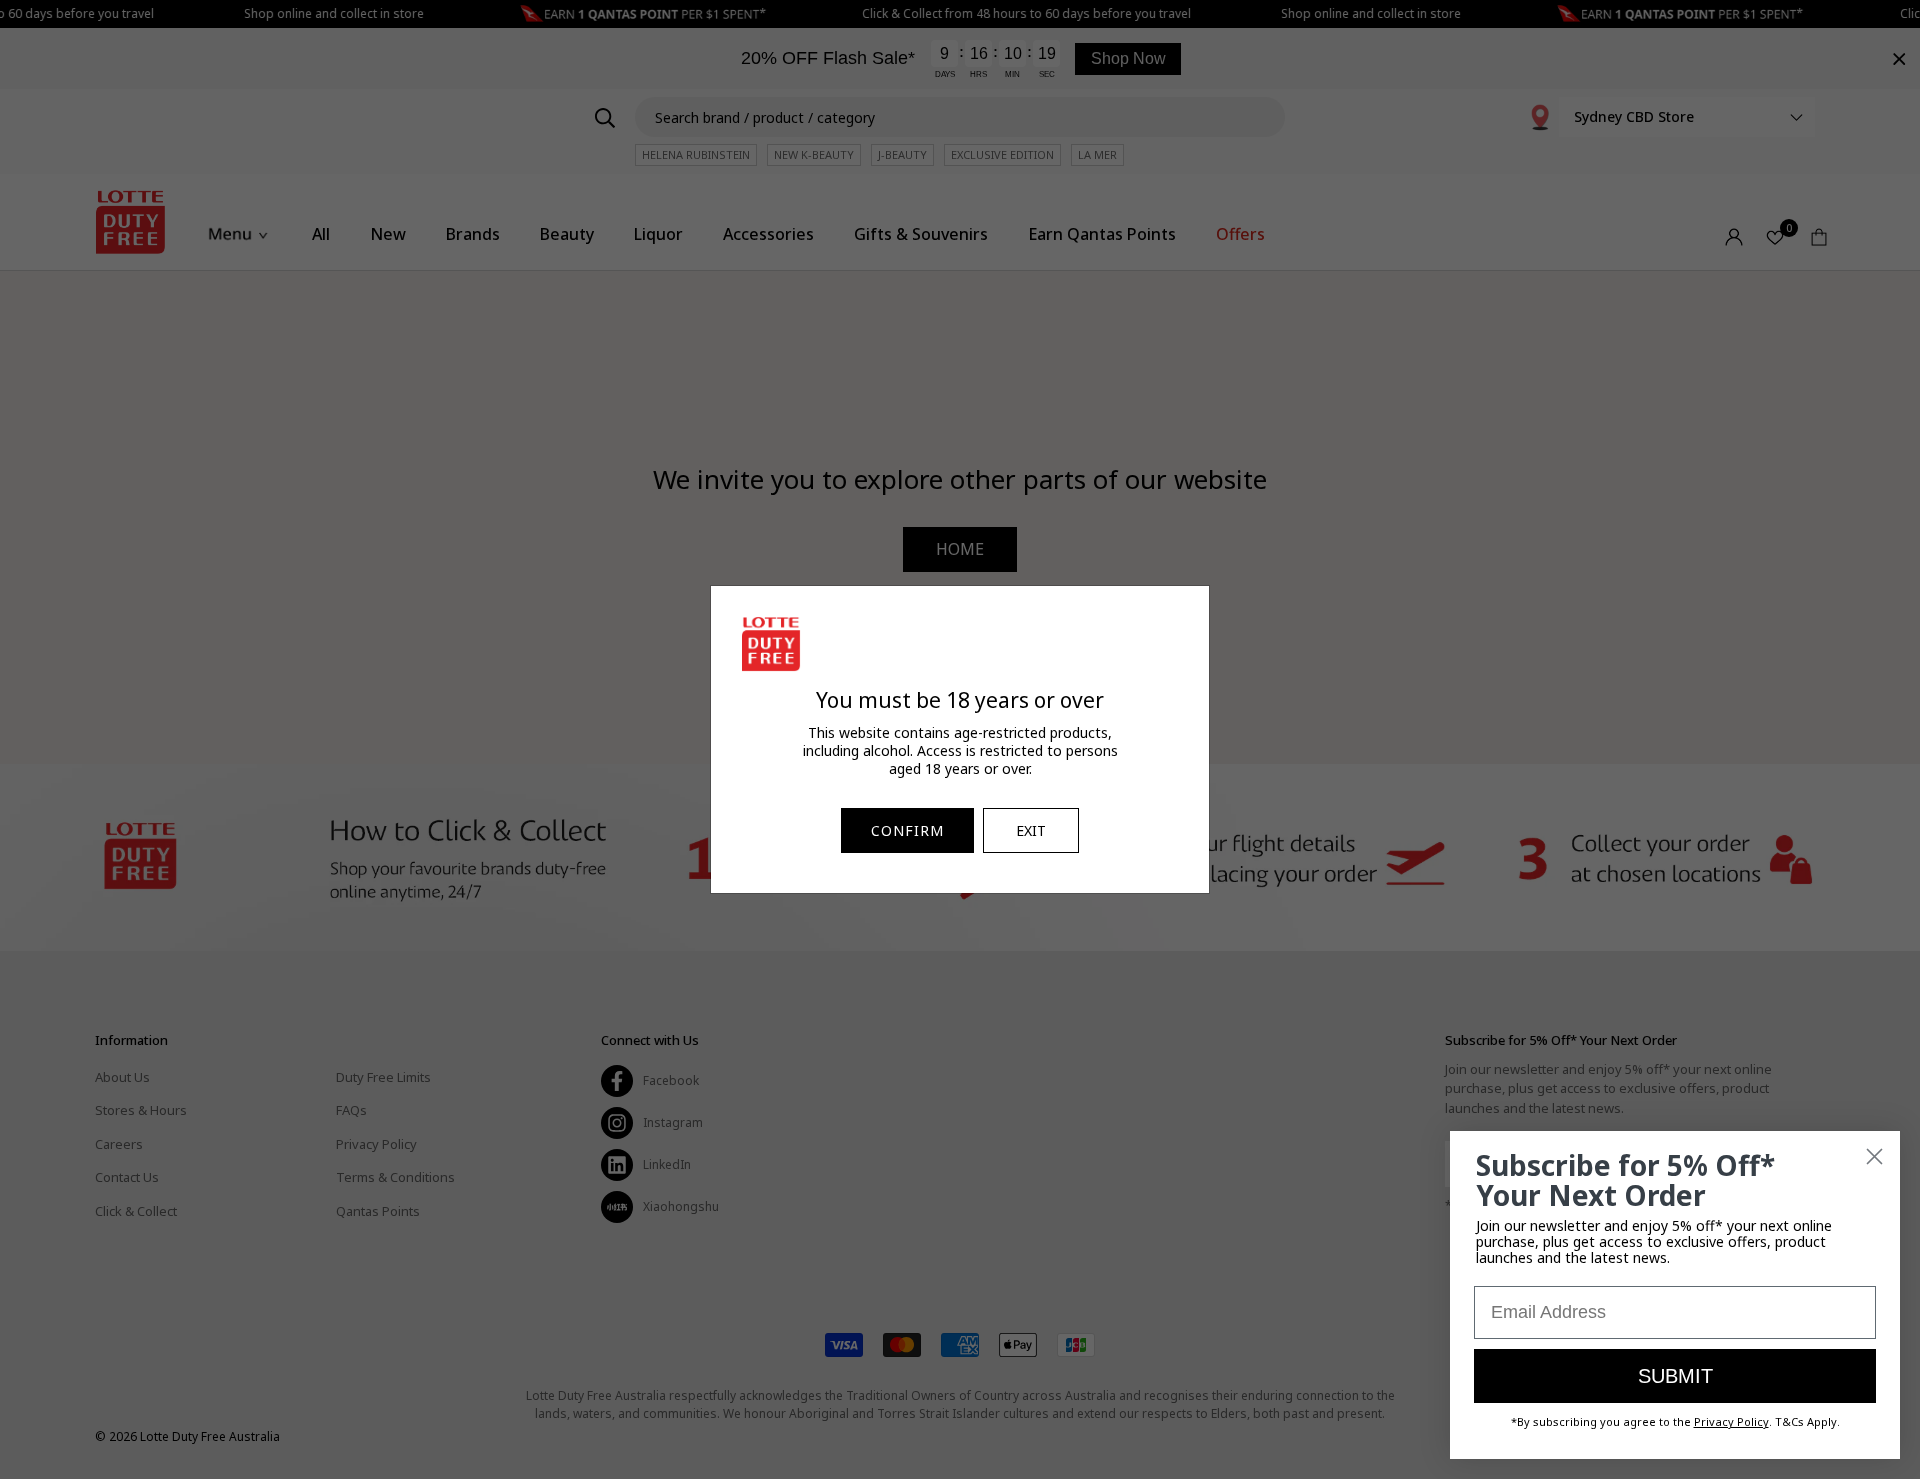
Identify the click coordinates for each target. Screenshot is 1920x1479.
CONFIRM (907, 830)
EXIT (1031, 830)
